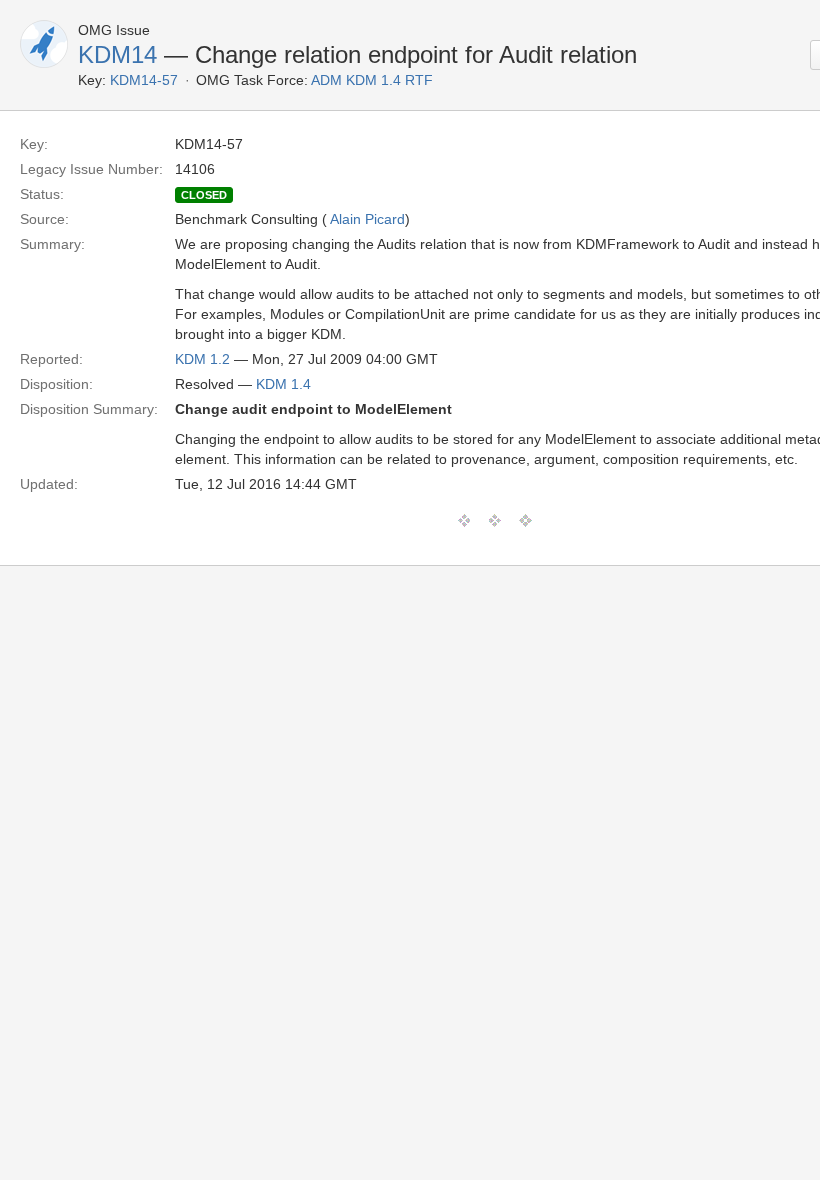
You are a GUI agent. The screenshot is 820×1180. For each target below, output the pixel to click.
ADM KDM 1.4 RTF (372, 80)
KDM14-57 (144, 80)
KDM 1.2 (202, 359)
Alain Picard (367, 219)
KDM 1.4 (283, 384)
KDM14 (117, 54)
